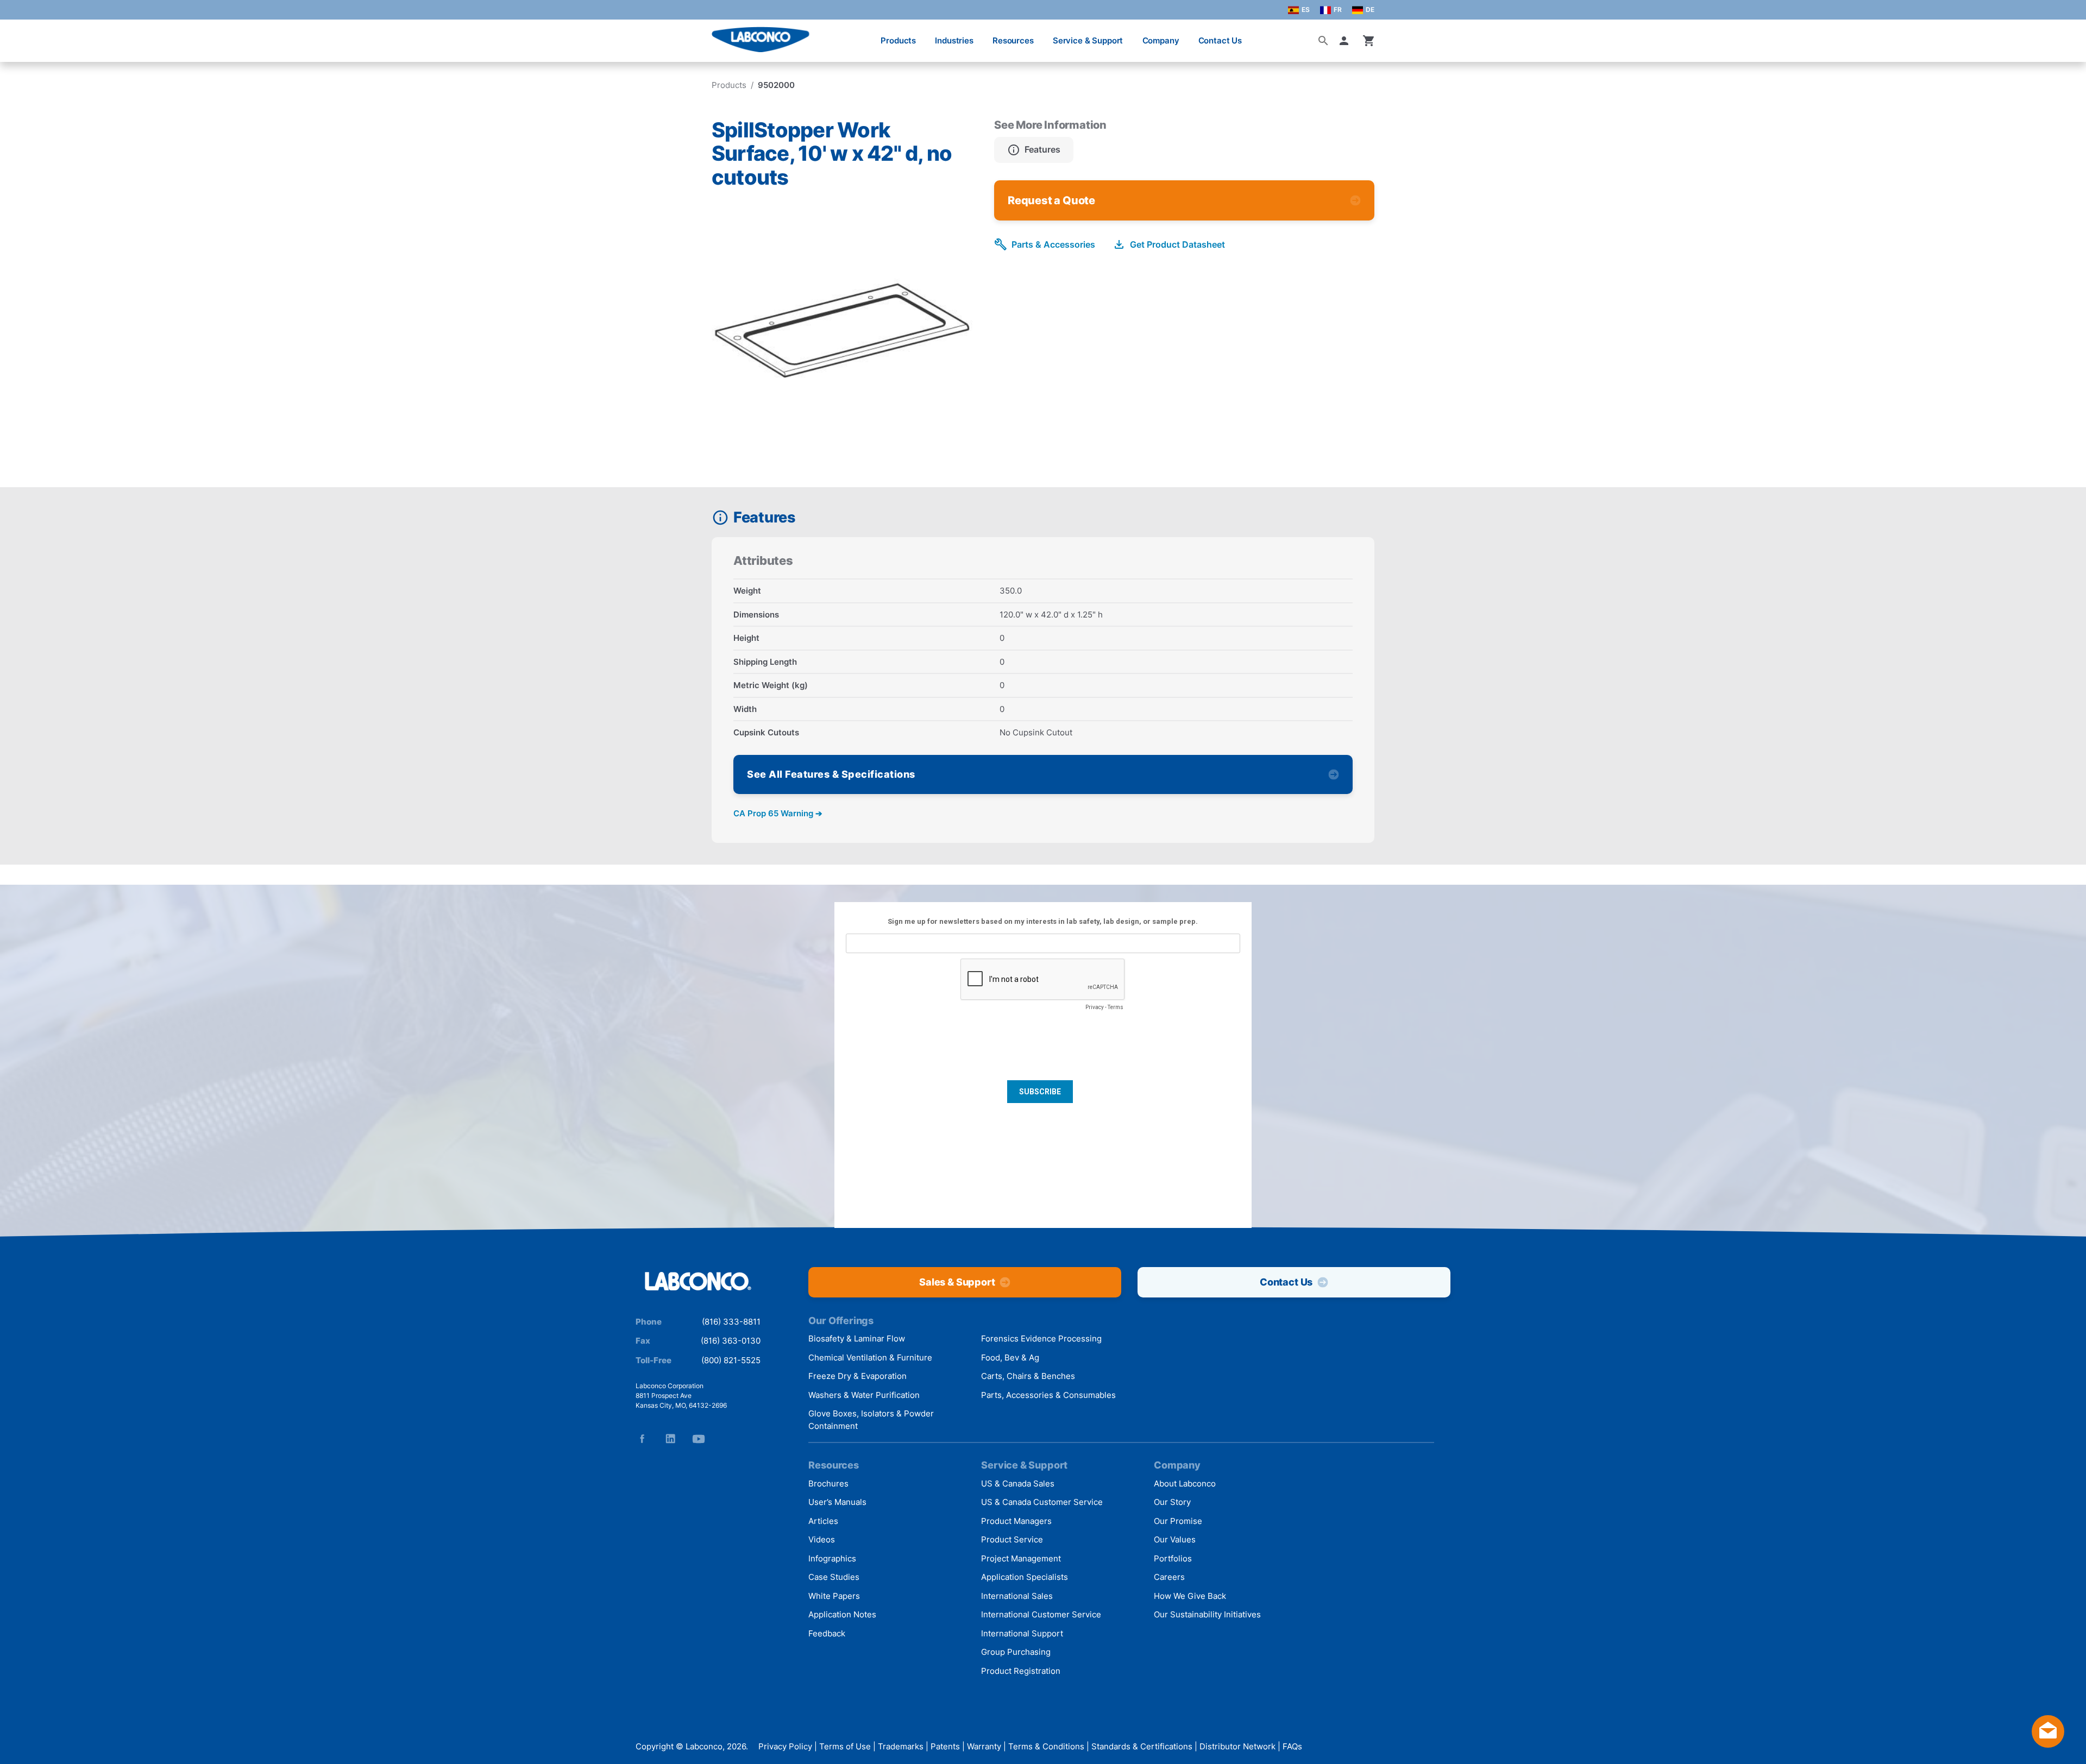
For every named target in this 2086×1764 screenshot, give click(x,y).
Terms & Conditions (1046, 1746)
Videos (822, 1539)
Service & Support (1088, 40)
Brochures (828, 1483)
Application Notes (842, 1614)
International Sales (1017, 1596)
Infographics (832, 1558)
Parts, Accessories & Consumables (1048, 1395)
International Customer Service (1041, 1614)
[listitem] (1034, 150)
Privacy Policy (785, 1746)
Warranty (984, 1746)
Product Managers (1016, 1521)
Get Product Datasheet (1177, 244)
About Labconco (1185, 1483)
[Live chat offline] (2048, 1744)
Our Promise (1178, 1521)
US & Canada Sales (1018, 1483)
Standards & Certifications (1142, 1746)
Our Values (1175, 1539)
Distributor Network (1237, 1746)
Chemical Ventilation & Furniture (870, 1357)
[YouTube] (699, 1439)
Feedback (827, 1633)
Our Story (1172, 1502)
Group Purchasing (1016, 1652)
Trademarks (901, 1746)
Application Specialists (1025, 1577)
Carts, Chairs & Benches (1028, 1376)
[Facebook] (642, 1439)
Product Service (1012, 1539)
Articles (823, 1521)
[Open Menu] (20, 35)
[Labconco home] (698, 1282)
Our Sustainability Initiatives (1207, 1614)
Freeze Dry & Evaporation (857, 1376)
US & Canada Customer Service (1042, 1502)
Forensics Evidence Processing (1041, 1338)
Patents (945, 1746)
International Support (1022, 1633)
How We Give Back (1190, 1596)
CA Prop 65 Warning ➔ (778, 813)
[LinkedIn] (670, 1439)
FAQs (1292, 1746)
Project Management (1021, 1558)
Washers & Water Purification (864, 1395)
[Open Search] (1323, 41)
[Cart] (1369, 41)
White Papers (834, 1596)
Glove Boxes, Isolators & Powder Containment (871, 1420)
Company (1161, 40)
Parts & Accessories (1053, 244)
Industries (954, 40)
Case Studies (834, 1577)
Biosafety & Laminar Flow (857, 1338)
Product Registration (1021, 1671)
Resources (1013, 40)
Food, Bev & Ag (1010, 1357)
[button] (1346, 41)
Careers (1169, 1577)
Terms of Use (845, 1746)
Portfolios (1173, 1558)
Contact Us (1220, 40)
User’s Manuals (837, 1502)
